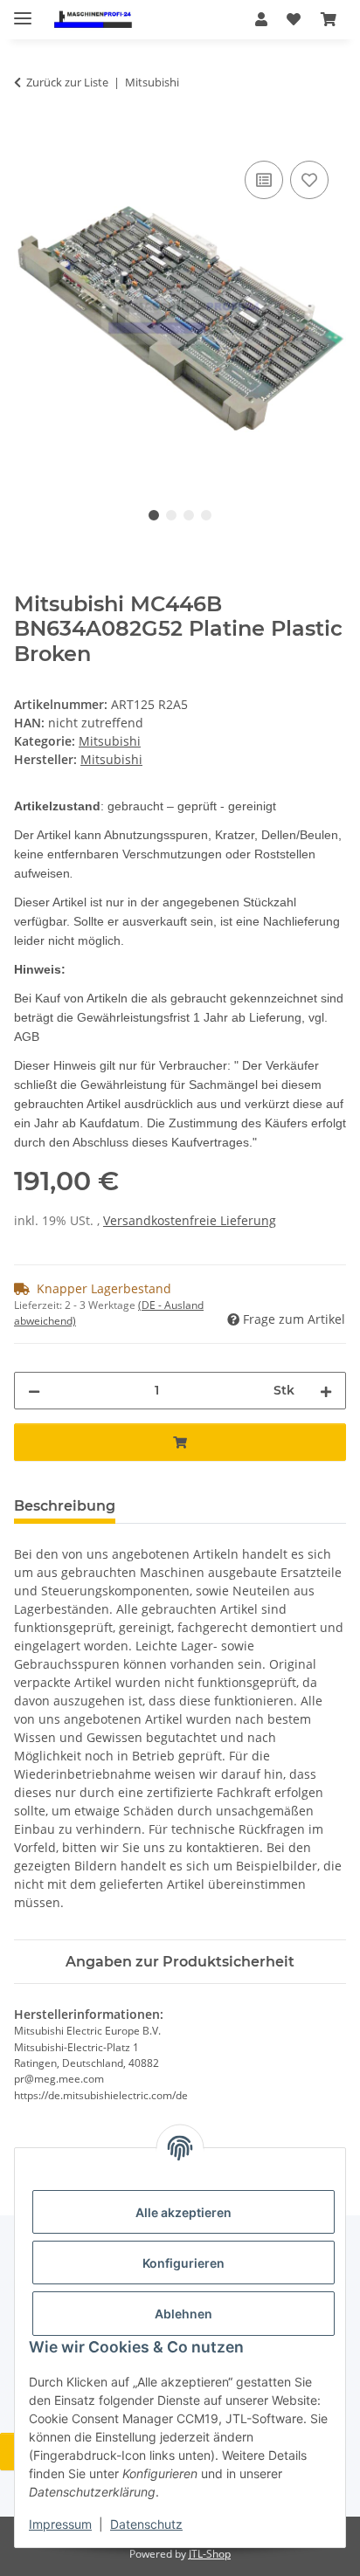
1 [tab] (154, 515)
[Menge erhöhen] (326, 1391)
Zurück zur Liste (67, 82)
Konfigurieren (183, 2263)
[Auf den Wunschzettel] (309, 180)
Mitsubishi (110, 741)
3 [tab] (189, 515)
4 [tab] (206, 515)
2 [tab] (171, 515)
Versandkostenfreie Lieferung (190, 1220)
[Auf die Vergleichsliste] (264, 180)
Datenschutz (146, 2524)
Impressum (60, 2524)
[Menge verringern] (34, 1391)
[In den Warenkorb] (28, 137)
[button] (261, 19)
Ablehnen (183, 2314)
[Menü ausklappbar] (23, 11)
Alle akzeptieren (183, 2212)
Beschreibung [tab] (65, 1506)
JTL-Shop (210, 2554)
